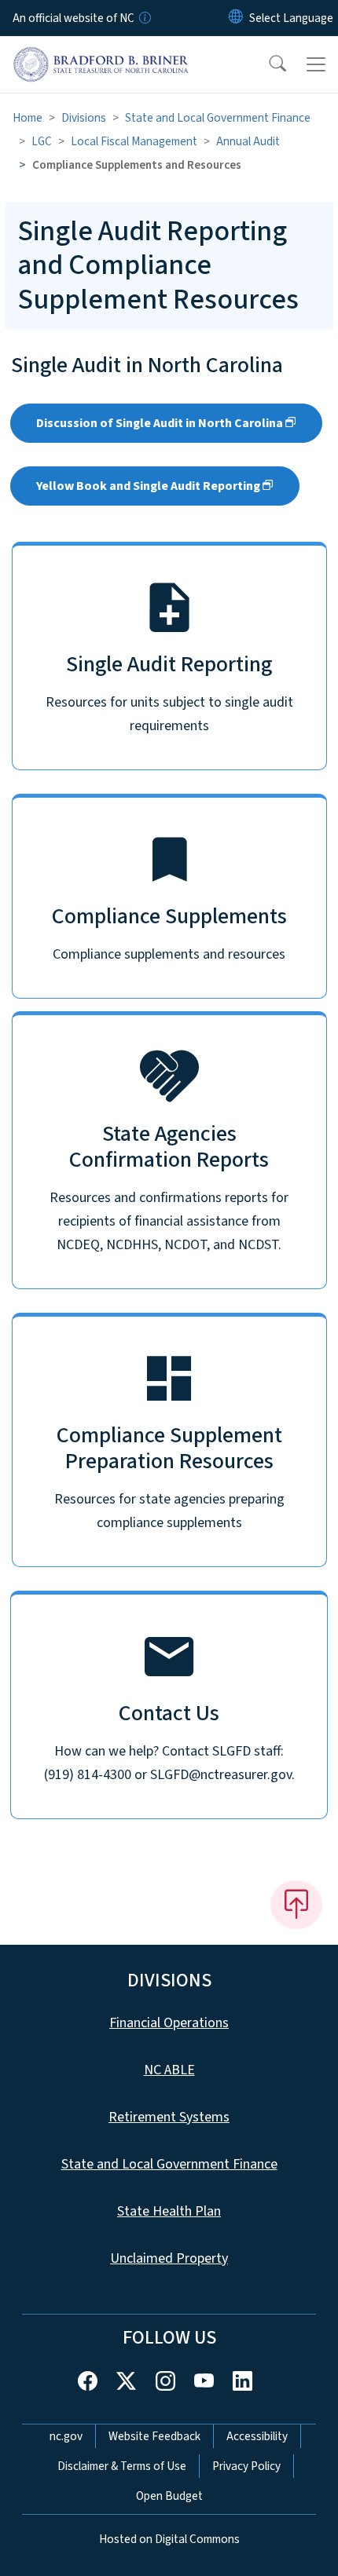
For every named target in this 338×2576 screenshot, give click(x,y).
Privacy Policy (246, 2466)
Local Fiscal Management (134, 141)
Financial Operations (169, 2023)
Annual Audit (248, 141)
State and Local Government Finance (218, 118)
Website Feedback (154, 2436)
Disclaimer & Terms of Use (122, 2466)
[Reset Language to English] (236, 18)
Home (28, 118)
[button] (267, 64)
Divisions (84, 118)
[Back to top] (296, 1905)
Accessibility (257, 2436)
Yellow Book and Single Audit (148, 486)
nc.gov (66, 2436)
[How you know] (144, 18)
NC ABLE (169, 2070)
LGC (42, 141)
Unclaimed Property (169, 2258)
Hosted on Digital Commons (169, 2539)
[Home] (101, 54)
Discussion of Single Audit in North (160, 423)
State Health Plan (169, 2211)
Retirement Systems (169, 2117)
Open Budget (169, 2496)
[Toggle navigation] (316, 64)
